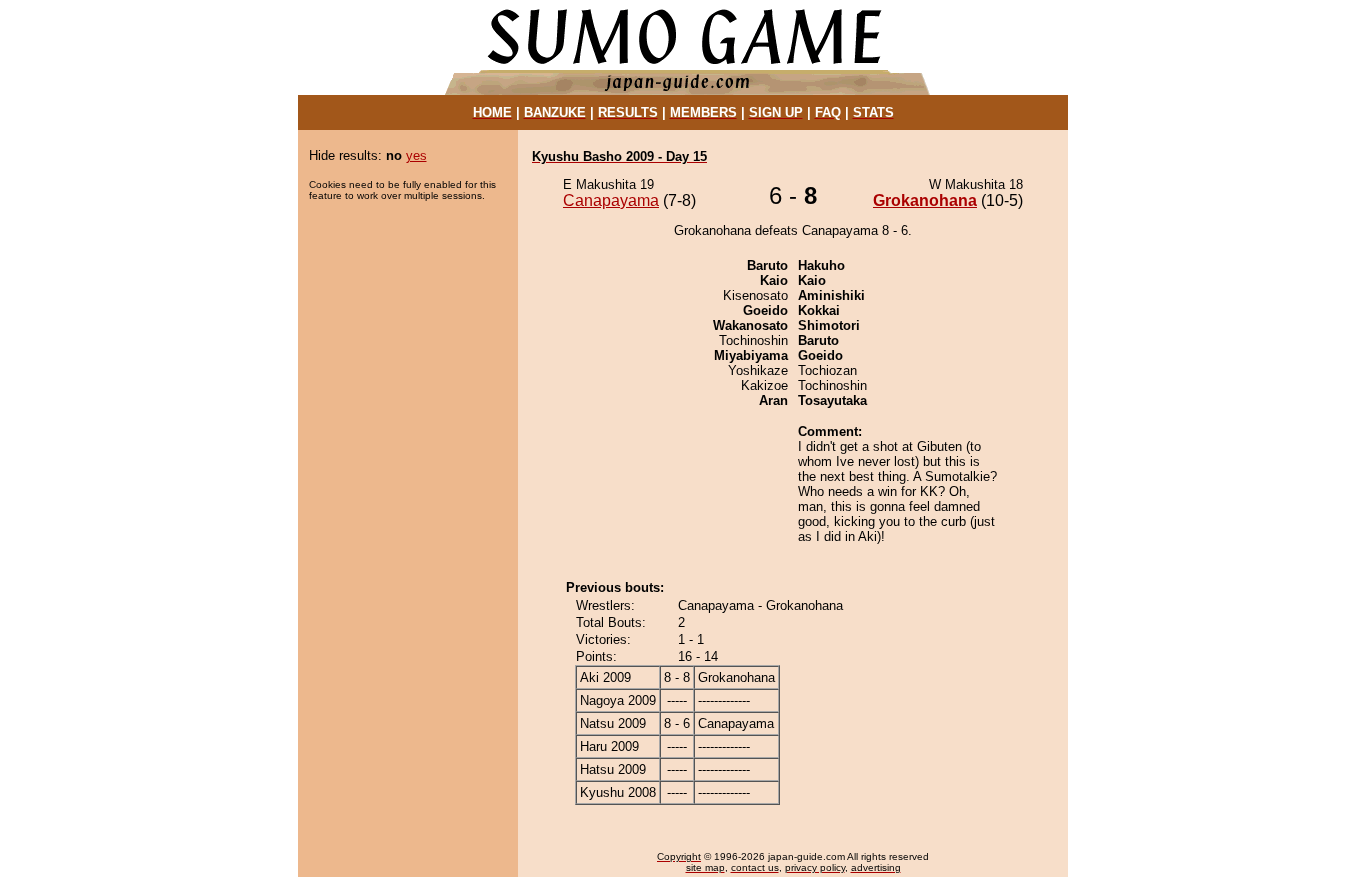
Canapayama (611, 200)
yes (416, 155)
